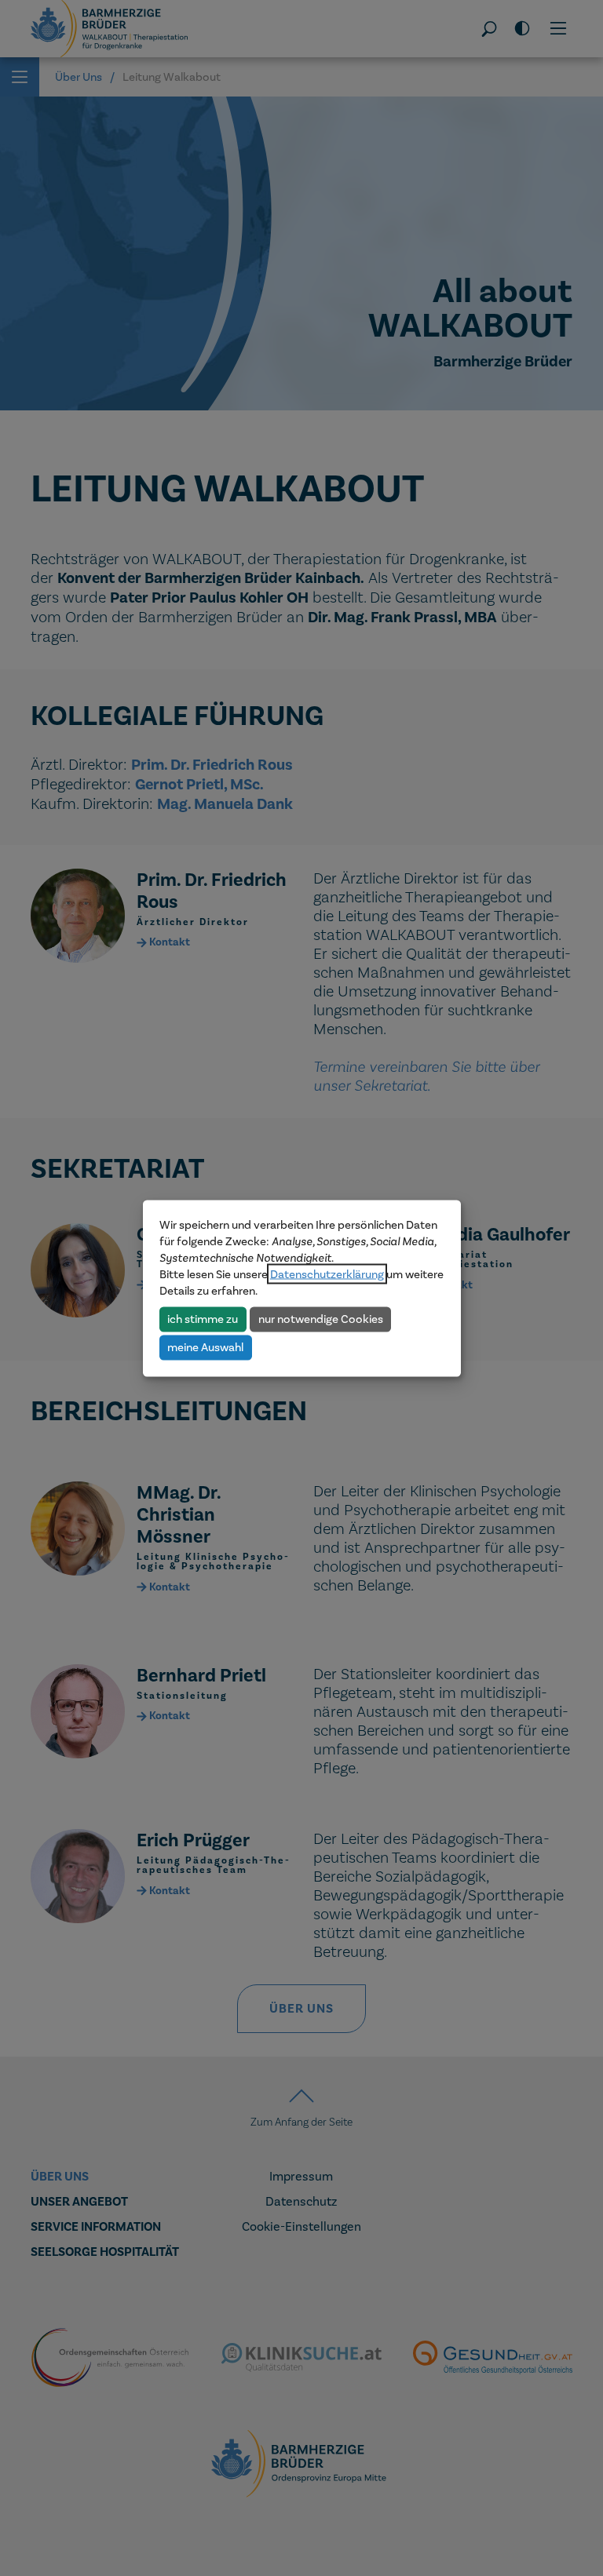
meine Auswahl (205, 1347)
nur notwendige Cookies (321, 1319)
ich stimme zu (203, 1319)
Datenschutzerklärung (327, 1273)
